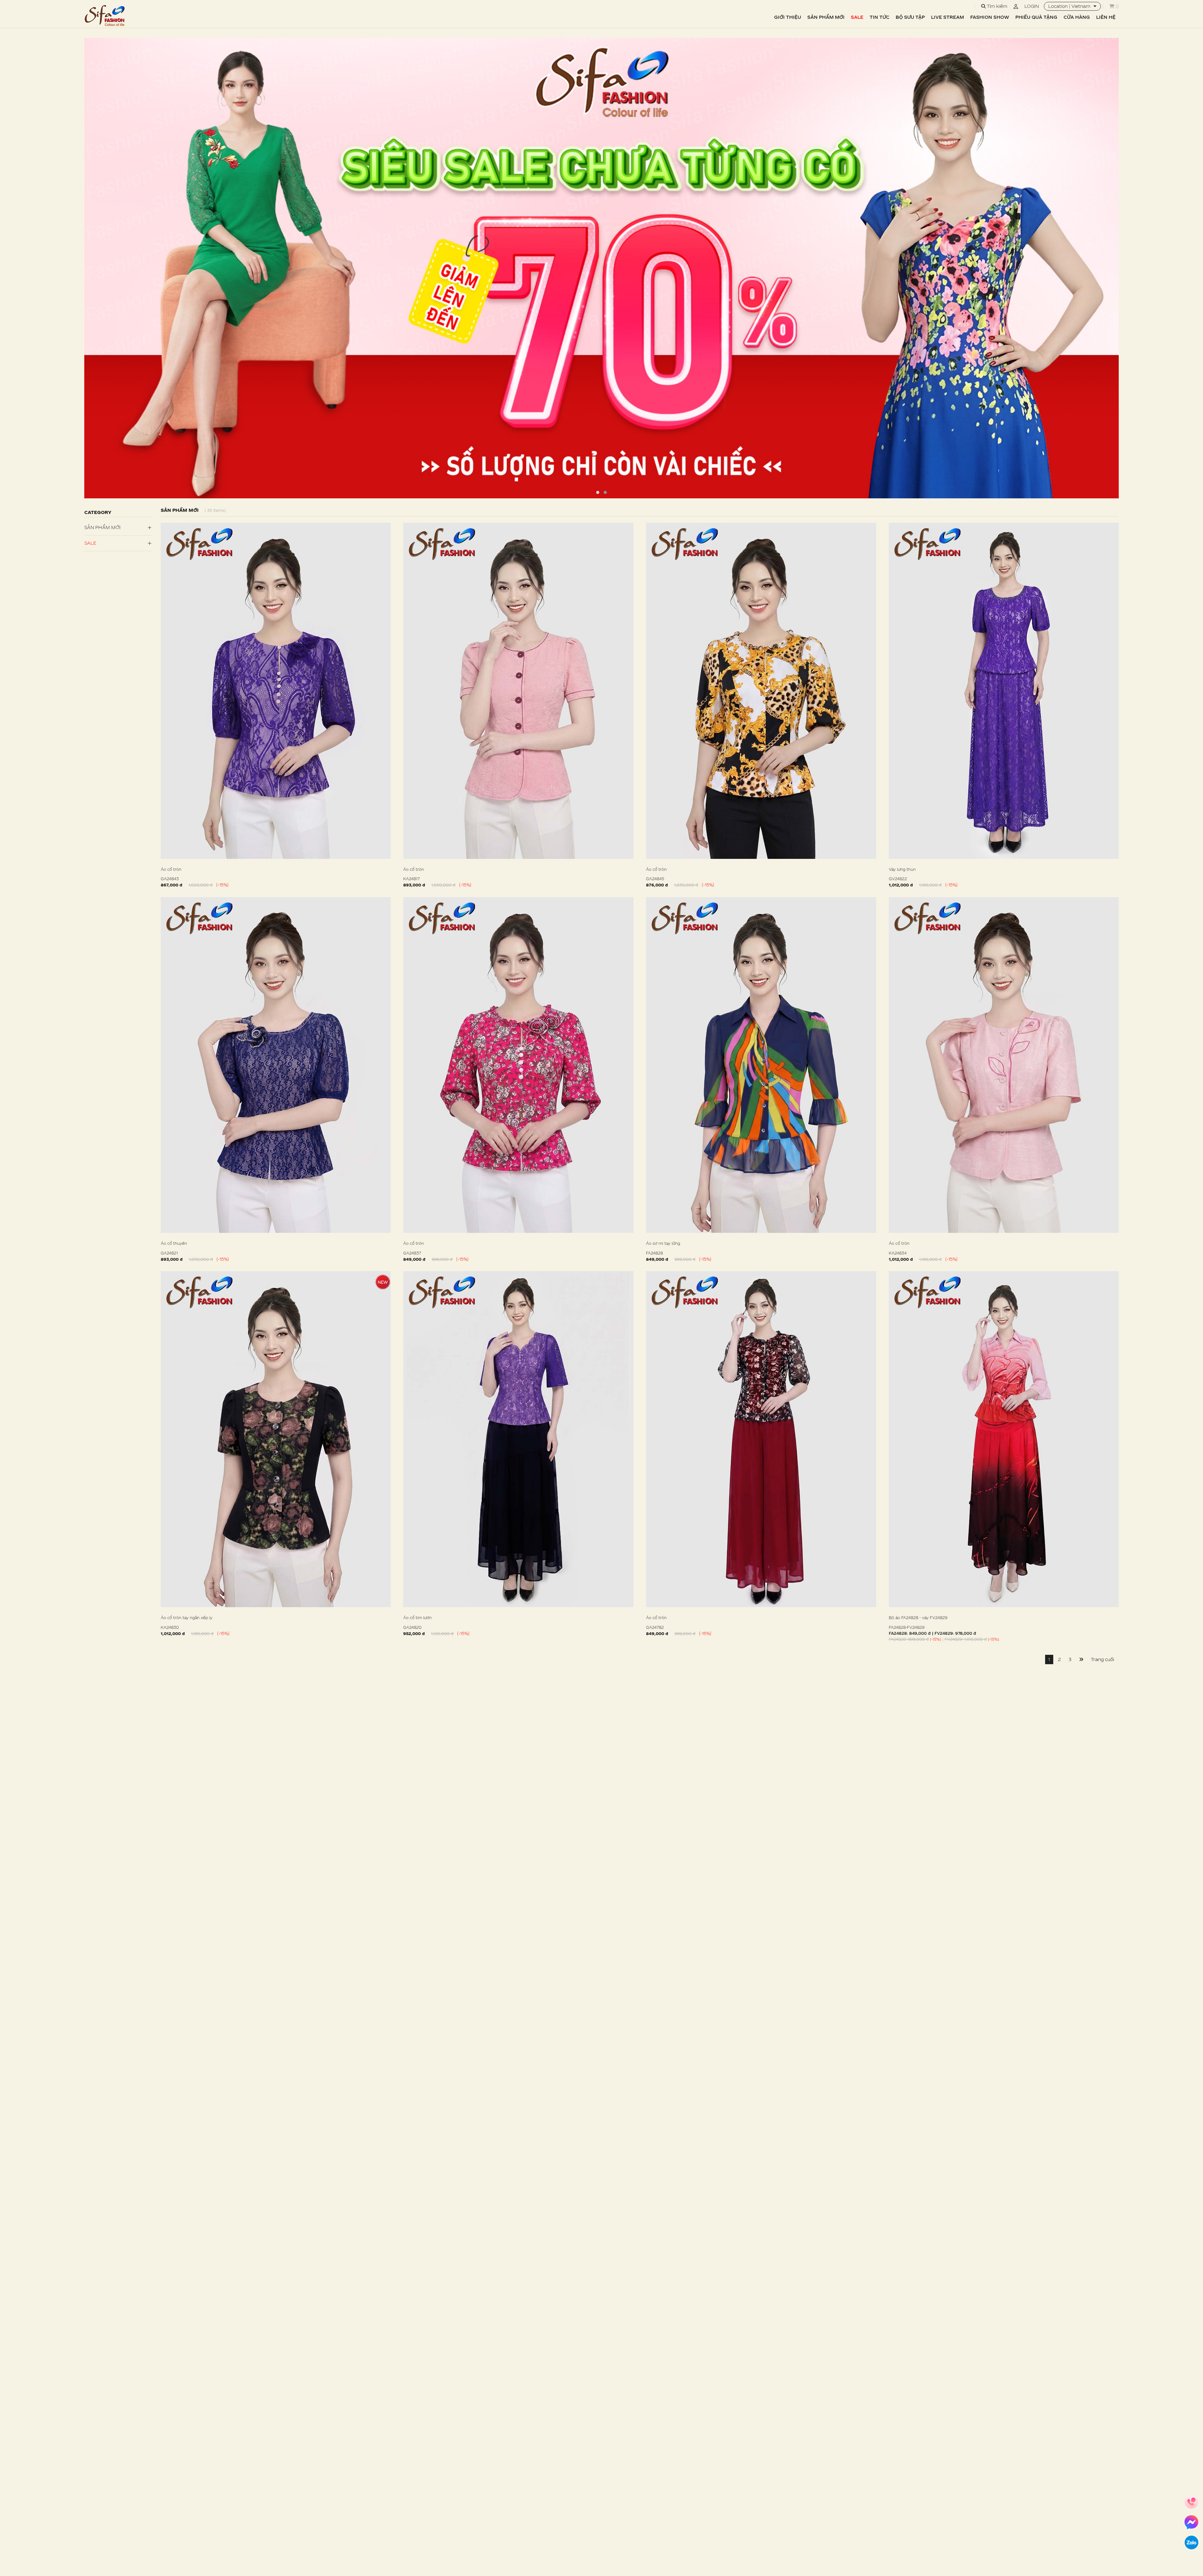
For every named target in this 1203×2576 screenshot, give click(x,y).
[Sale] (601, 268)
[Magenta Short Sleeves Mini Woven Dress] (276, 691)
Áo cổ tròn (171, 869)
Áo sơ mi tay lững (663, 1243)
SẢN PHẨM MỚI (826, 17)
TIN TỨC (880, 17)
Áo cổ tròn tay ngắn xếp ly (187, 1618)
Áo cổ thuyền (174, 1243)
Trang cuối (1102, 1659)
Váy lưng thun (902, 869)
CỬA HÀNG (1077, 17)
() (1117, 6)
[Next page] (1081, 1659)
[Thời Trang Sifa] (105, 16)
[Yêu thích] (388, 885)
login (1032, 6)
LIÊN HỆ (1106, 17)
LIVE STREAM (948, 17)
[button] (598, 492)
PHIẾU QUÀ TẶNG (1036, 17)
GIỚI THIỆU (788, 17)
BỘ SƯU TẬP (910, 17)
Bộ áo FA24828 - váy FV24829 (918, 1618)
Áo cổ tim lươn (417, 1618)
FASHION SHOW (990, 17)
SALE (857, 17)
